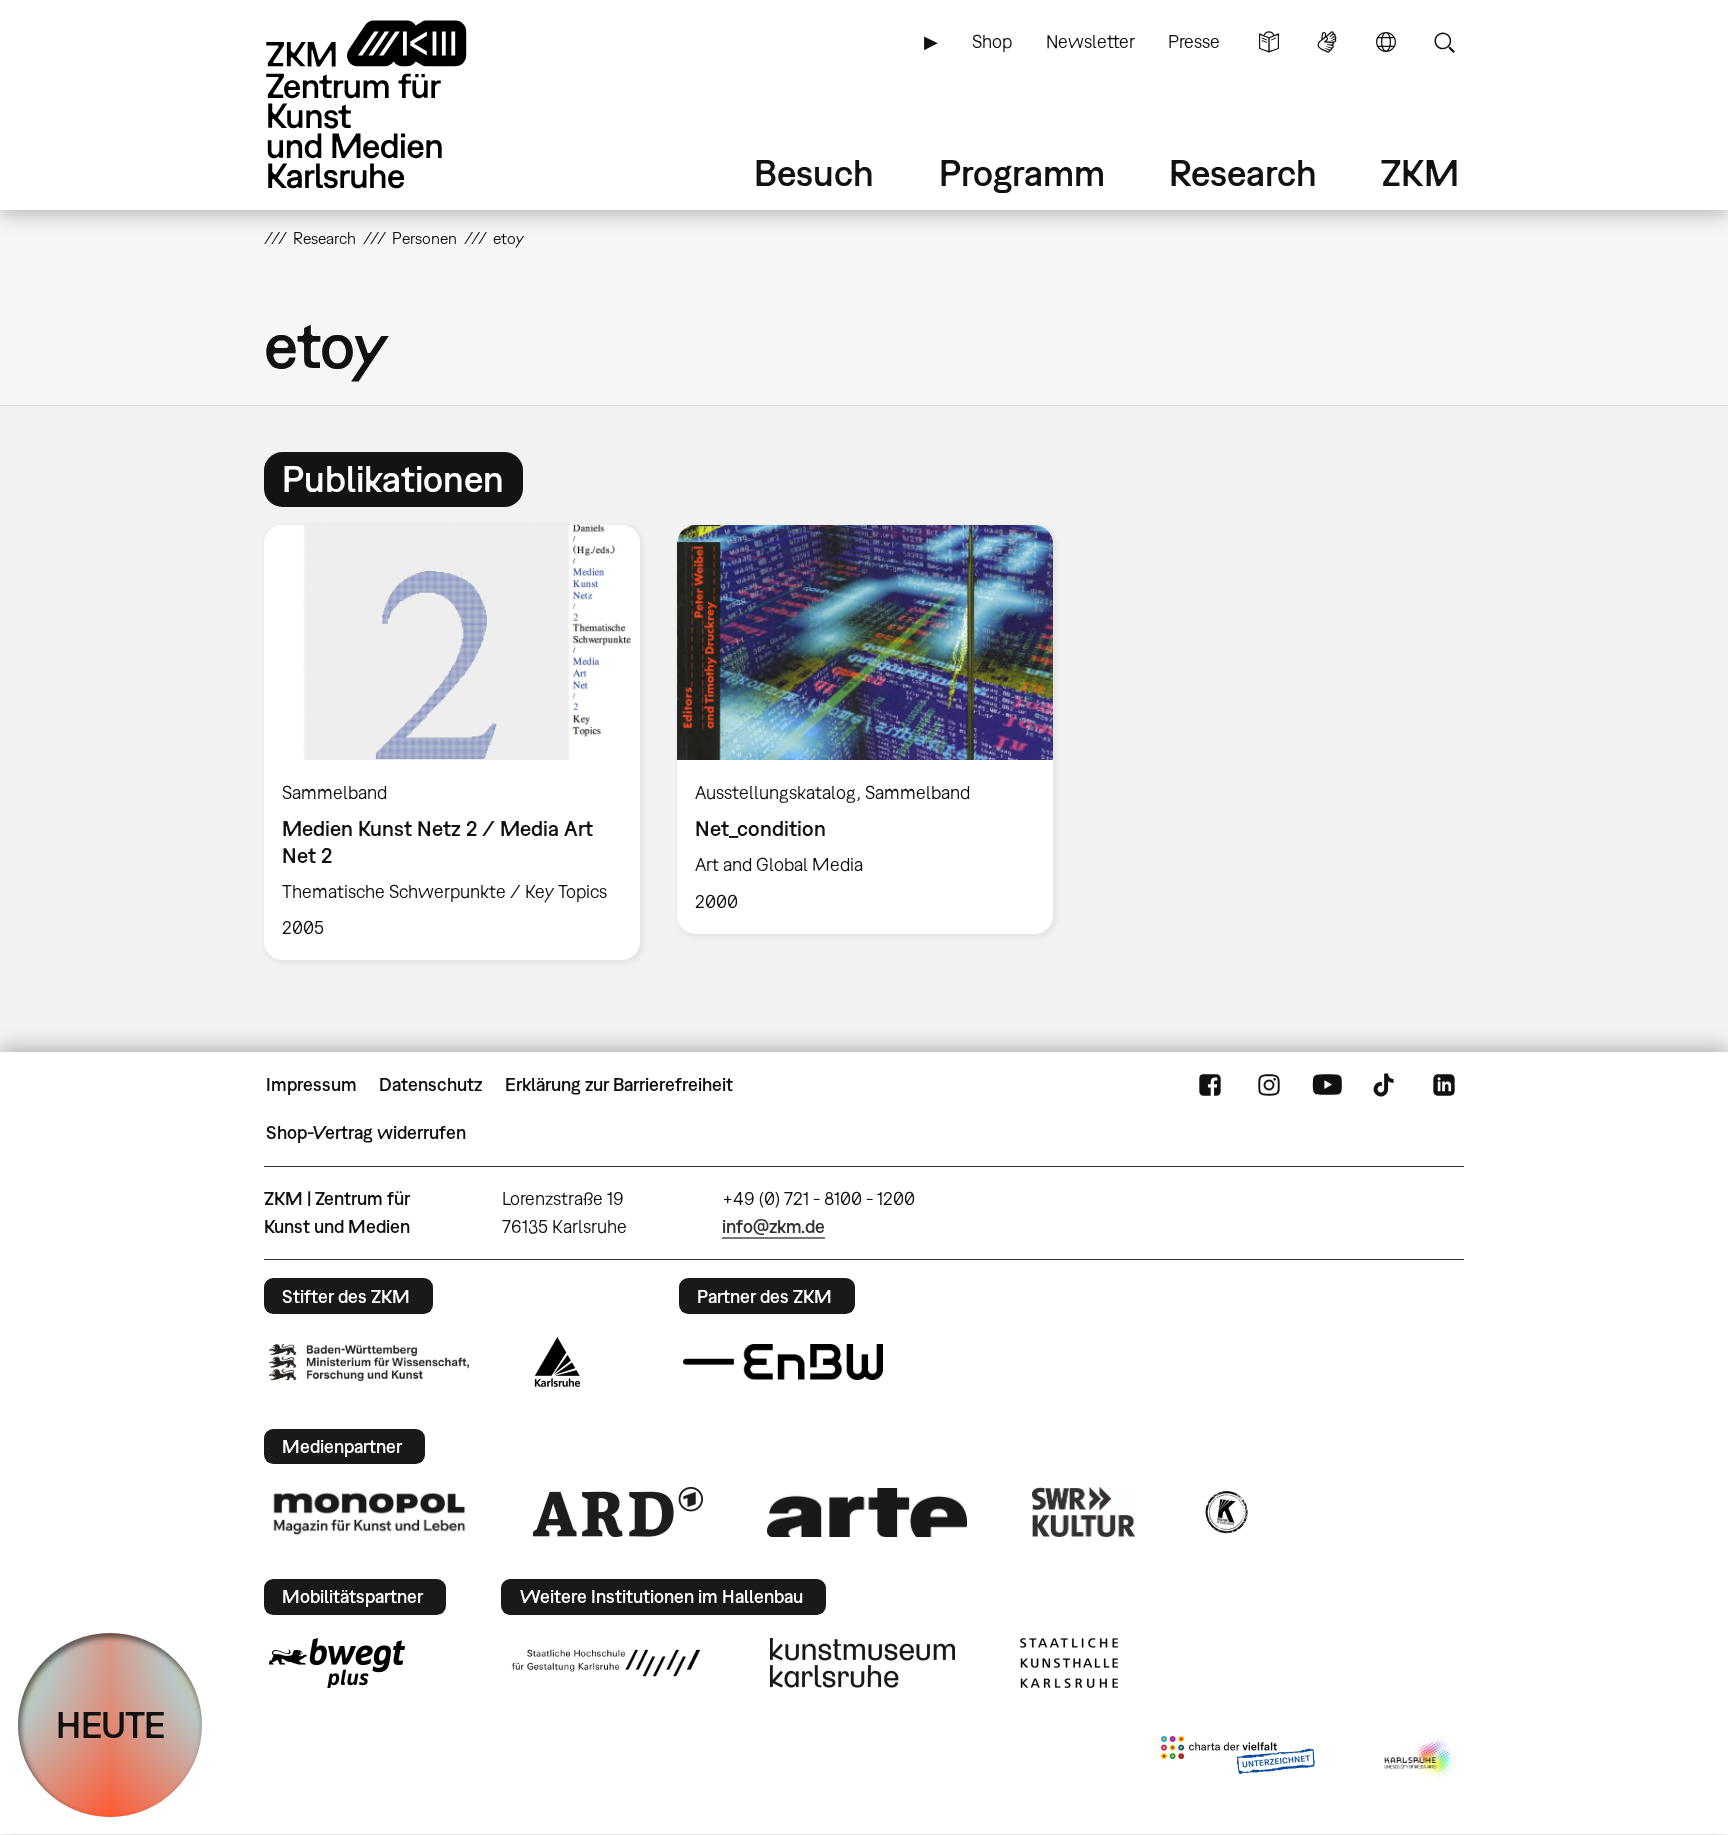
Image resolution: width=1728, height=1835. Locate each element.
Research (1243, 172)
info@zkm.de (773, 1226)
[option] (452, 742)
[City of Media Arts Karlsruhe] (1420, 1759)
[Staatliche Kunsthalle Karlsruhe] (1069, 1663)
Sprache (1386, 42)
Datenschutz (430, 1084)
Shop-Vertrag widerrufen (366, 1132)
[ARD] (618, 1512)
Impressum (311, 1084)
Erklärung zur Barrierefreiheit (619, 1084)
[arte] (867, 1512)
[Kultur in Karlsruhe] (1225, 1512)
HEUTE (110, 1724)
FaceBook (1210, 1085)
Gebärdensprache (1327, 42)
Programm (1022, 172)
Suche (1444, 42)
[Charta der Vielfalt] (1237, 1759)
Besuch (814, 172)
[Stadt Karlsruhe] (557, 1362)
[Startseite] (394, 104)
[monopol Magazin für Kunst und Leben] (369, 1512)
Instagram (1269, 1085)
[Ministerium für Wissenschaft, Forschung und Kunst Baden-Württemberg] (369, 1362)
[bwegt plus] (337, 1663)
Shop (992, 41)
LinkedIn (1444, 1085)
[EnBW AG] (783, 1362)
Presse (1194, 41)
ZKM (1420, 172)
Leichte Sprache (1269, 42)
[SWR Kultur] (1084, 1512)
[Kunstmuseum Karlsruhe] (862, 1663)
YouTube (1327, 1085)
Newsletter (1090, 41)
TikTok (1386, 1085)
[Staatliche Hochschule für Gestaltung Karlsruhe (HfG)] (606, 1663)
